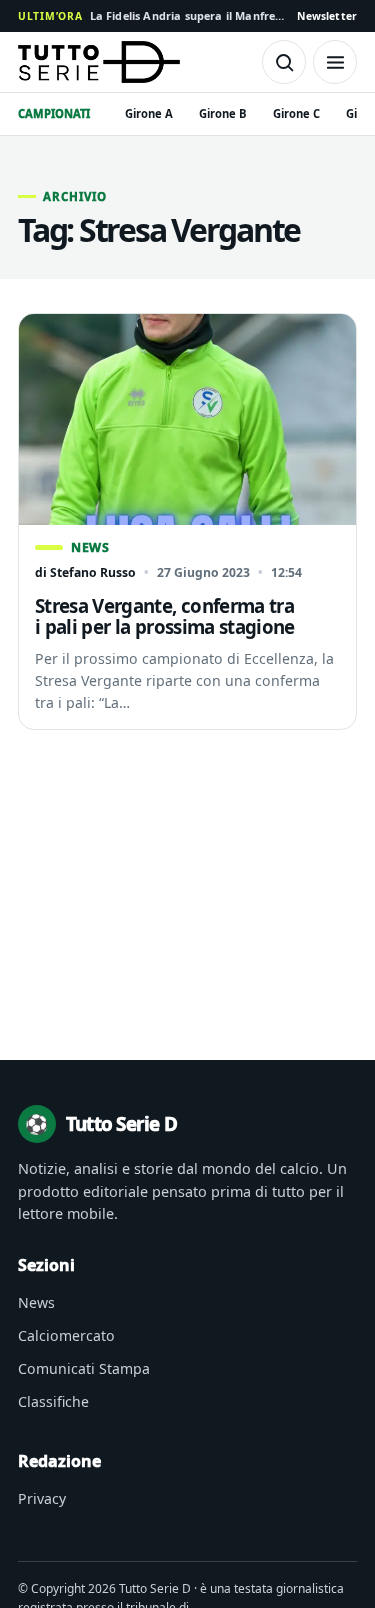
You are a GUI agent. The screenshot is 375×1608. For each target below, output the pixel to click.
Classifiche (53, 1401)
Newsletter (327, 16)
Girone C (296, 113)
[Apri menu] (335, 62)
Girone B (223, 113)
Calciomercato (66, 1335)
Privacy (42, 1498)
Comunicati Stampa (84, 1368)
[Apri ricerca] (284, 62)
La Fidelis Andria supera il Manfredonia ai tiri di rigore (152, 15)
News (36, 1302)
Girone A (149, 113)
